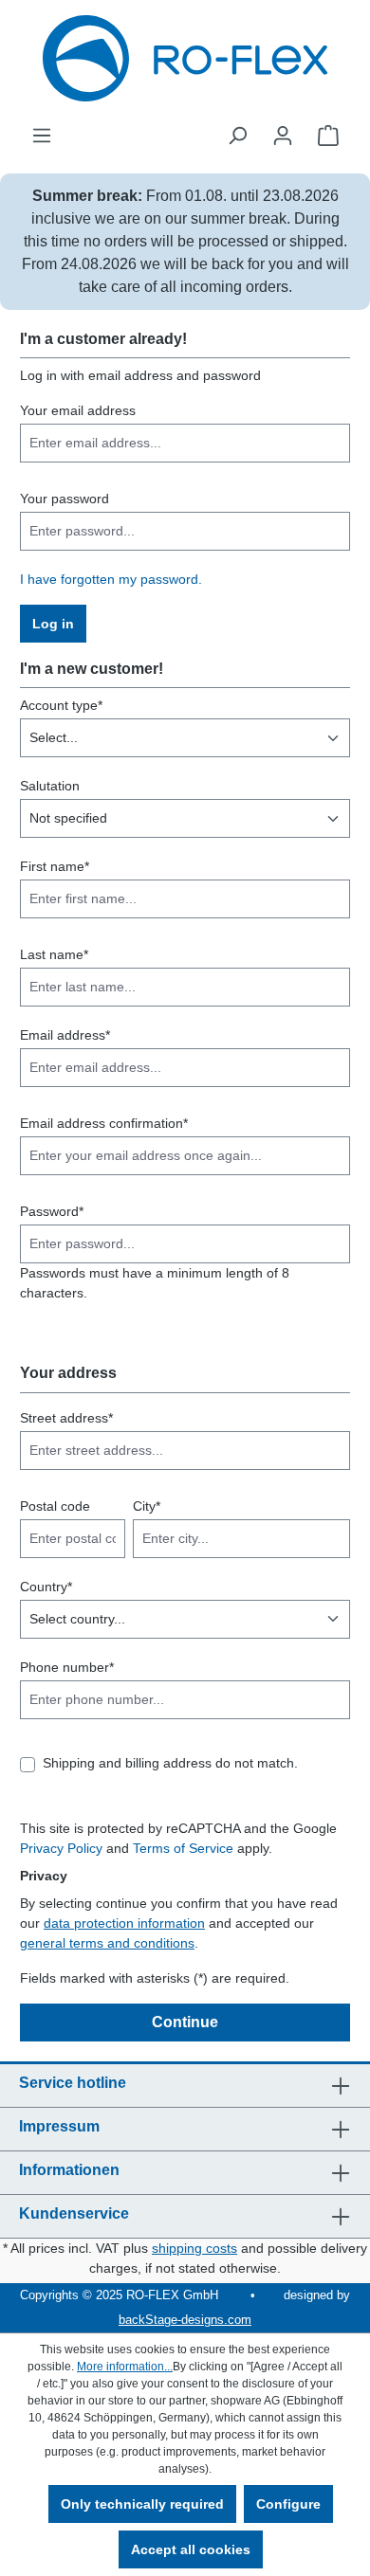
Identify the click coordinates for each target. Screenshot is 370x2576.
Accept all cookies (191, 2549)
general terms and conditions (107, 1943)
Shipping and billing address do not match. (170, 1763)
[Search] (237, 136)
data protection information (124, 1923)
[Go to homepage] (185, 58)
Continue (185, 2022)
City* (147, 1506)
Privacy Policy (61, 1848)
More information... (125, 2367)
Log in (53, 624)
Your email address (78, 410)
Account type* (61, 705)
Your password (65, 499)
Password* (52, 1211)
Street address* (66, 1418)
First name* (55, 866)
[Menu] (42, 136)
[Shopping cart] (328, 136)
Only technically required (142, 2504)
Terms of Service (183, 1848)
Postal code (55, 1506)
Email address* (65, 1035)
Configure (288, 2504)
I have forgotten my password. (111, 579)
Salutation (50, 786)
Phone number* (67, 1667)
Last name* (54, 954)
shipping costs (194, 2248)
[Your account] (283, 136)
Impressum (59, 2126)
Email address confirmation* (104, 1123)
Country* (46, 1587)
